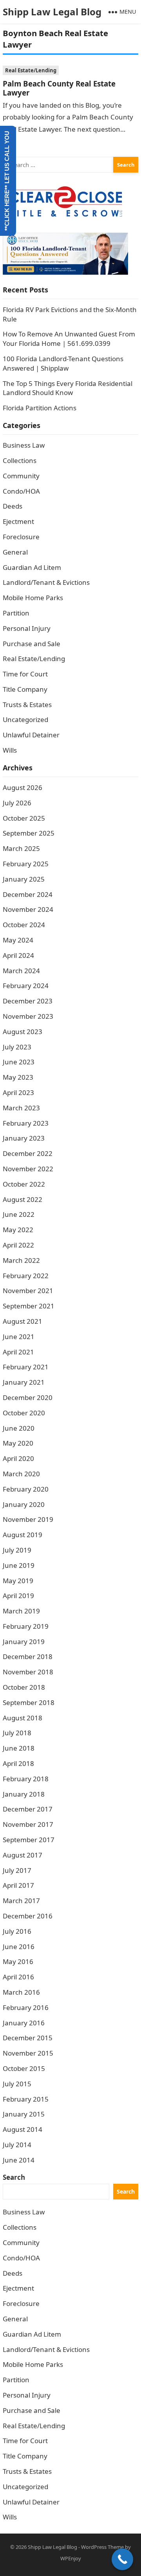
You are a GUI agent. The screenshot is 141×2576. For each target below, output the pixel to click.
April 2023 (18, 1092)
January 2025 (24, 879)
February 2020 (26, 1489)
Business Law (24, 445)
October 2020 (24, 1413)
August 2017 (23, 1855)
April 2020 (18, 1458)
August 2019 (23, 1535)
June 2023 (19, 1062)
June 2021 (19, 1337)
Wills (10, 750)
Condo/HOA (21, 491)
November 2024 (28, 909)
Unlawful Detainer (31, 735)
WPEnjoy (71, 2558)
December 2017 (28, 1809)
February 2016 (26, 2007)
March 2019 (21, 1611)
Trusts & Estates (27, 705)
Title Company (25, 689)
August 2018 (23, 1718)
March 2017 (21, 1901)
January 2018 (24, 1794)
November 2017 (28, 1824)
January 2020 (24, 1504)
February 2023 (26, 1123)
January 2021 (24, 1382)
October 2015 (24, 2068)
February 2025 (26, 864)
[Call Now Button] (122, 2559)
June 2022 (19, 1214)
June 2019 (19, 1565)
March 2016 (21, 1992)
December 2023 (28, 1001)
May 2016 (18, 1961)
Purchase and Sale (32, 644)
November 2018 (28, 1672)
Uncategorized (25, 719)
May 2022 (18, 1230)
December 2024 (28, 894)
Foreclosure (21, 537)
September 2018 (29, 1702)
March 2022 (21, 1260)
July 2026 (17, 803)
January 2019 (24, 1642)
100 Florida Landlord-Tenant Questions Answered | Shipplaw (63, 363)
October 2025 (24, 818)
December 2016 (28, 1916)
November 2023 (28, 1016)
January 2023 (24, 1138)
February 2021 (26, 1367)
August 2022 (23, 1199)
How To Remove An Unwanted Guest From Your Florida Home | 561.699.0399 (69, 339)
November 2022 (28, 1169)
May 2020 (18, 1443)
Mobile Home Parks (33, 598)
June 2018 (19, 1748)
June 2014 (19, 2160)
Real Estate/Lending (31, 70)
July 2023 (17, 1047)
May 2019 (18, 1581)
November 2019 (28, 1519)
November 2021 (28, 1291)
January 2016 (24, 2023)
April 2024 (18, 955)
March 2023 (21, 1108)
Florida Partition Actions (40, 408)
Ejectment (18, 521)
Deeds (13, 506)
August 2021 (23, 1321)
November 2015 (28, 2053)
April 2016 (18, 1977)
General (15, 552)
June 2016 (19, 1947)
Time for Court (25, 674)
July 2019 (17, 1550)
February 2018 (26, 1779)
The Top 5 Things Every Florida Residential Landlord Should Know (68, 388)
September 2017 (29, 1840)
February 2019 (26, 1626)
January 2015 (24, 2114)
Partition (16, 613)
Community (21, 476)
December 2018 (28, 1656)
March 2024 (21, 971)
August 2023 (23, 1032)
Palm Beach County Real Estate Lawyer (59, 88)
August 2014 (23, 2129)
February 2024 (26, 986)
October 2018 (24, 1687)
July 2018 (17, 1733)
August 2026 (23, 787)
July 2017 (17, 1870)
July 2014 (17, 2145)
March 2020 (21, 1474)
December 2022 (28, 1153)
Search (14, 2177)
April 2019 (18, 1596)
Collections (20, 460)
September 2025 (29, 833)
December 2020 (28, 1397)
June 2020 (19, 1428)
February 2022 (26, 1276)
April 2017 (18, 1885)
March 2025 (21, 848)
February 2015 (26, 2099)
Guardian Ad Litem (32, 567)
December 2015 (28, 2038)
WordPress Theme (102, 2547)
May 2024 (18, 940)
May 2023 (18, 1077)
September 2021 (29, 1306)
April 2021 (18, 1352)
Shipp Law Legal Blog (52, 12)
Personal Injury (27, 628)
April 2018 (18, 1763)
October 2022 (24, 1184)
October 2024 (24, 925)
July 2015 (17, 2084)
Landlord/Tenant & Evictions (46, 582)
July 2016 (17, 1931)
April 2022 (18, 1245)
